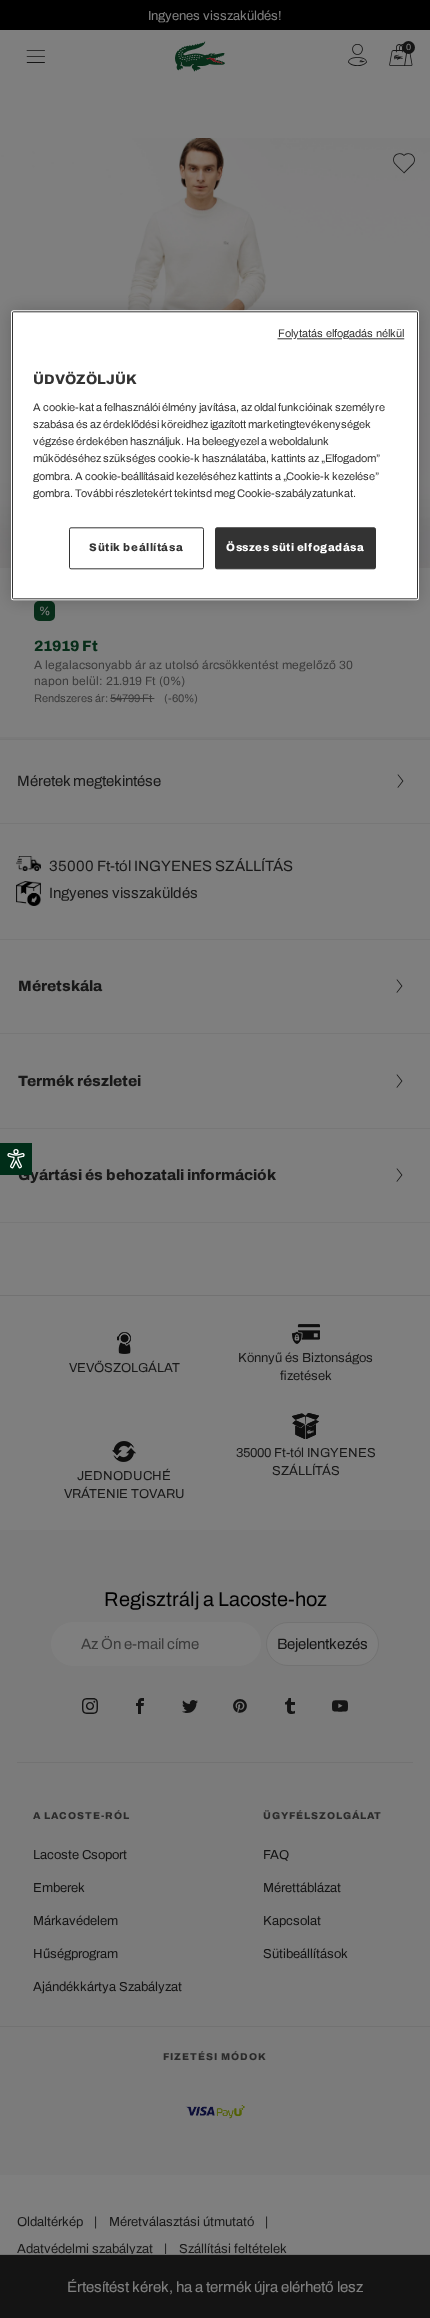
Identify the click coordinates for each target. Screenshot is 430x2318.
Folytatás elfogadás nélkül (341, 333)
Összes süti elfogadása (295, 547)
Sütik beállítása (136, 547)
